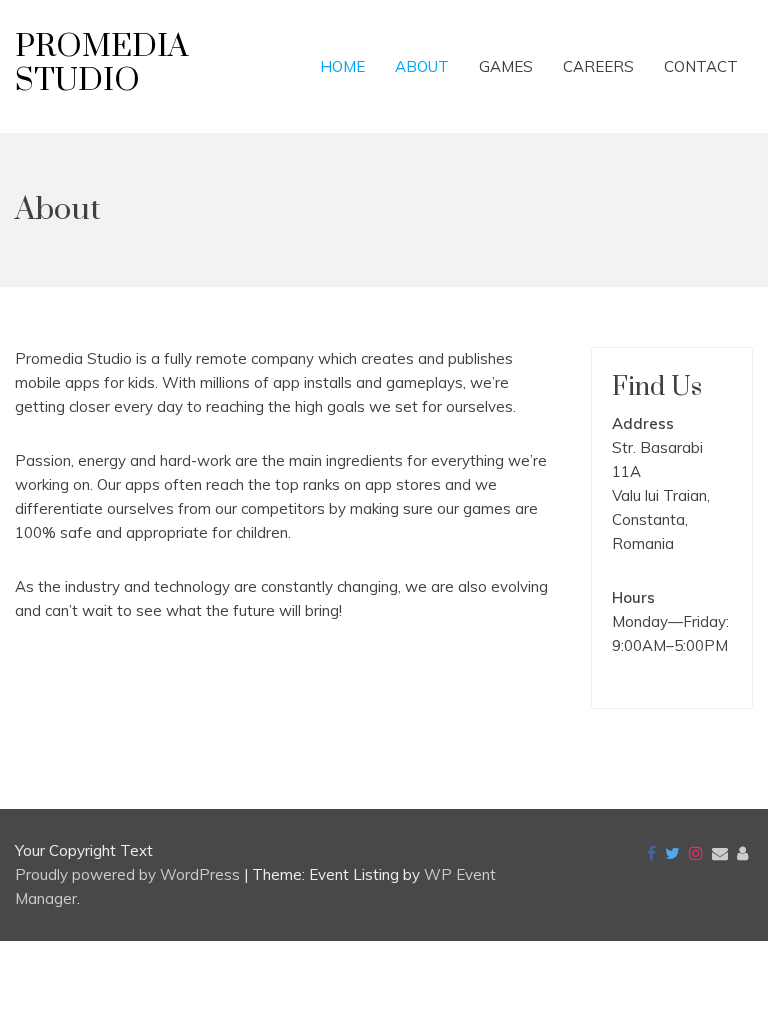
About (422, 66)
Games (506, 66)
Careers (598, 66)
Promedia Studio (101, 63)
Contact (701, 66)
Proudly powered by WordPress (129, 874)
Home (342, 66)
